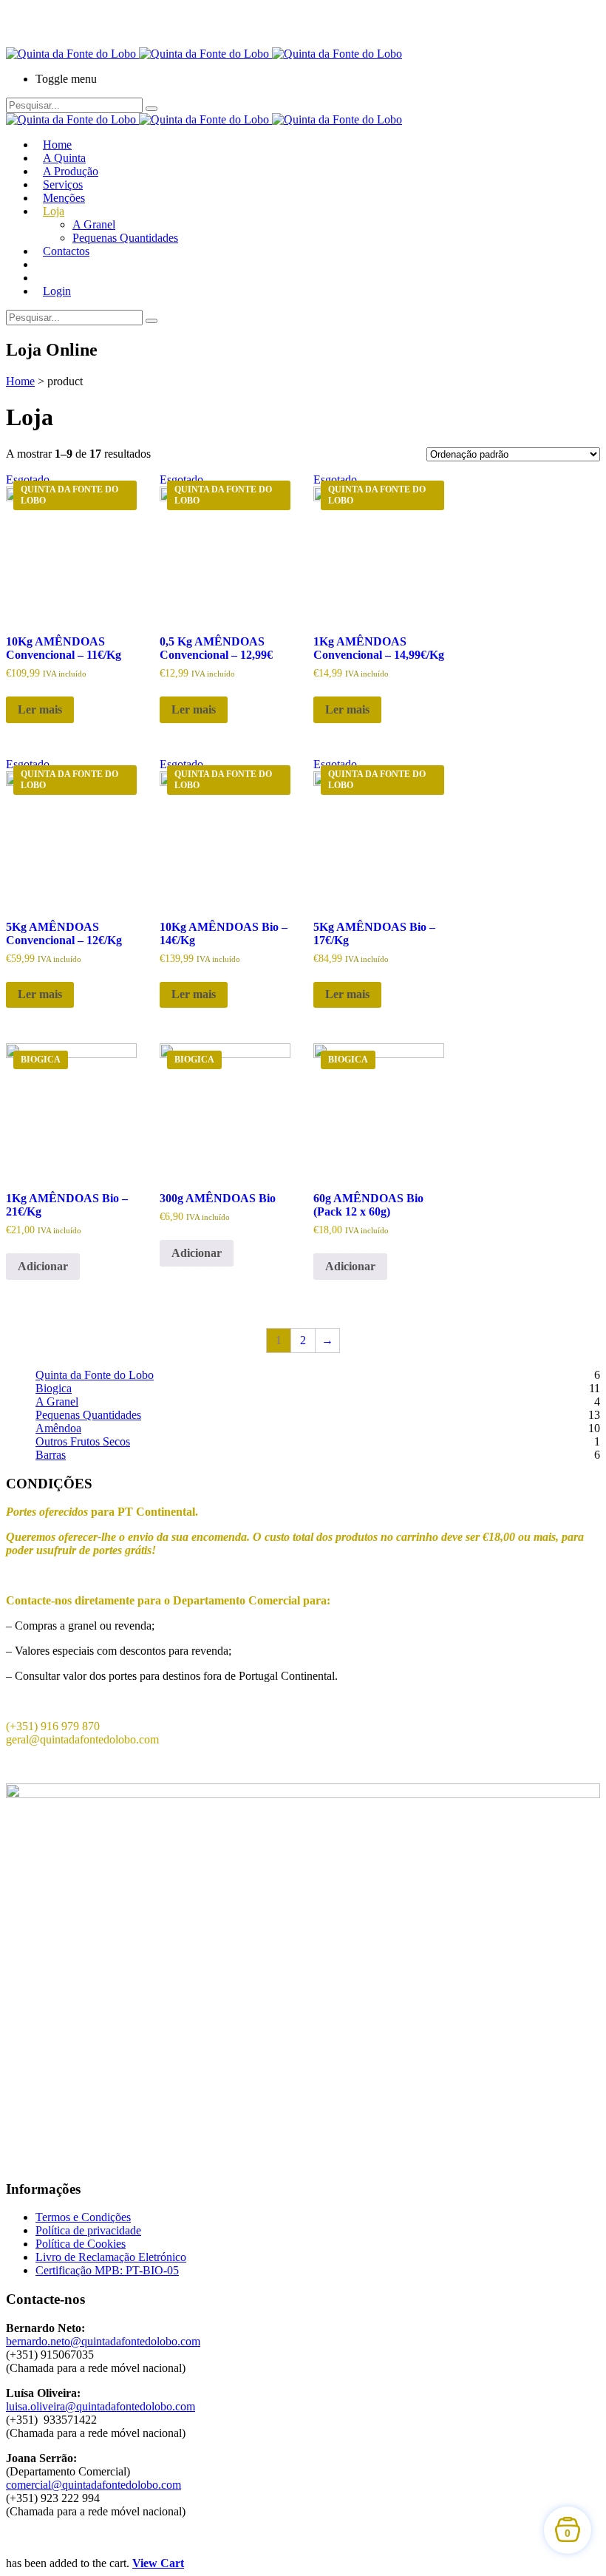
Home (57, 145)
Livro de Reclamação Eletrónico (111, 2257)
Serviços (63, 184)
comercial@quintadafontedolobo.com (93, 2485)
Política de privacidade (88, 2230)
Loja (54, 211)
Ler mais (40, 709)
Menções (64, 198)
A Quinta (64, 158)
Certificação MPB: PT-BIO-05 (107, 2270)
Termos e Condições (83, 2217)
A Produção (71, 171)
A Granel (94, 224)
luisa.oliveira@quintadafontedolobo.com (101, 2406)
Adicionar (43, 1266)
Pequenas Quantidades (125, 238)
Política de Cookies (81, 2244)
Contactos (66, 251)
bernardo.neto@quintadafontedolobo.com (103, 2341)
